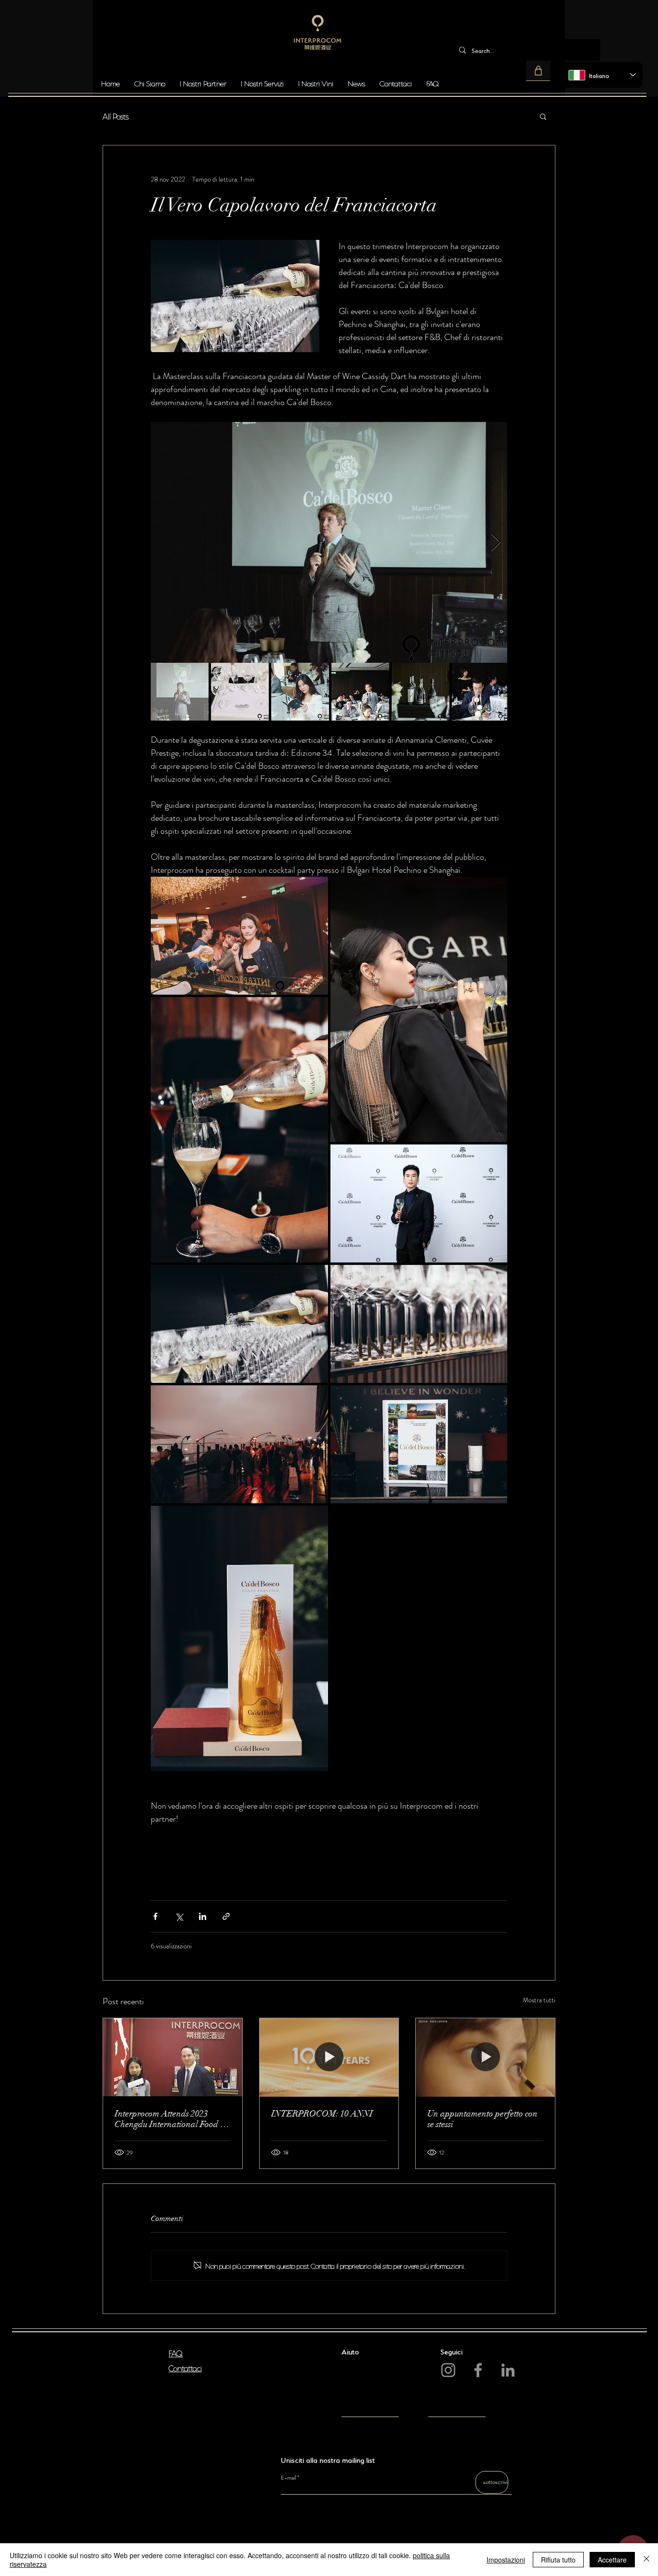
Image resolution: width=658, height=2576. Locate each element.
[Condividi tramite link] (226, 1916)
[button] (538, 71)
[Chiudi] (646, 2560)
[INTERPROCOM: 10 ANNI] (329, 2057)
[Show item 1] (180, 692)
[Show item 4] (360, 692)
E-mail (288, 2478)
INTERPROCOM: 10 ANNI (322, 2114)
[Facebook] (478, 2370)
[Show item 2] (240, 692)
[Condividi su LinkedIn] (203, 1916)
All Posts (116, 116)
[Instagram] (448, 2370)
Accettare (612, 2560)
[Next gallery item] (496, 543)
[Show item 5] (421, 692)
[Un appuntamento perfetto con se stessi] (485, 2057)
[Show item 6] (481, 692)
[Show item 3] (300, 692)
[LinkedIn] (508, 2370)
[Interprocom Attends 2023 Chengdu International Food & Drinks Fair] (173, 2057)
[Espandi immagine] (329, 542)
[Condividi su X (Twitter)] (179, 1916)
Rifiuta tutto (558, 2560)
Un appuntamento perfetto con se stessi (482, 2119)
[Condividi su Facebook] (155, 1916)
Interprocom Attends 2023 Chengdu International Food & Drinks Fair (171, 2119)
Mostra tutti (539, 2000)
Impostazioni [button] (506, 2560)
